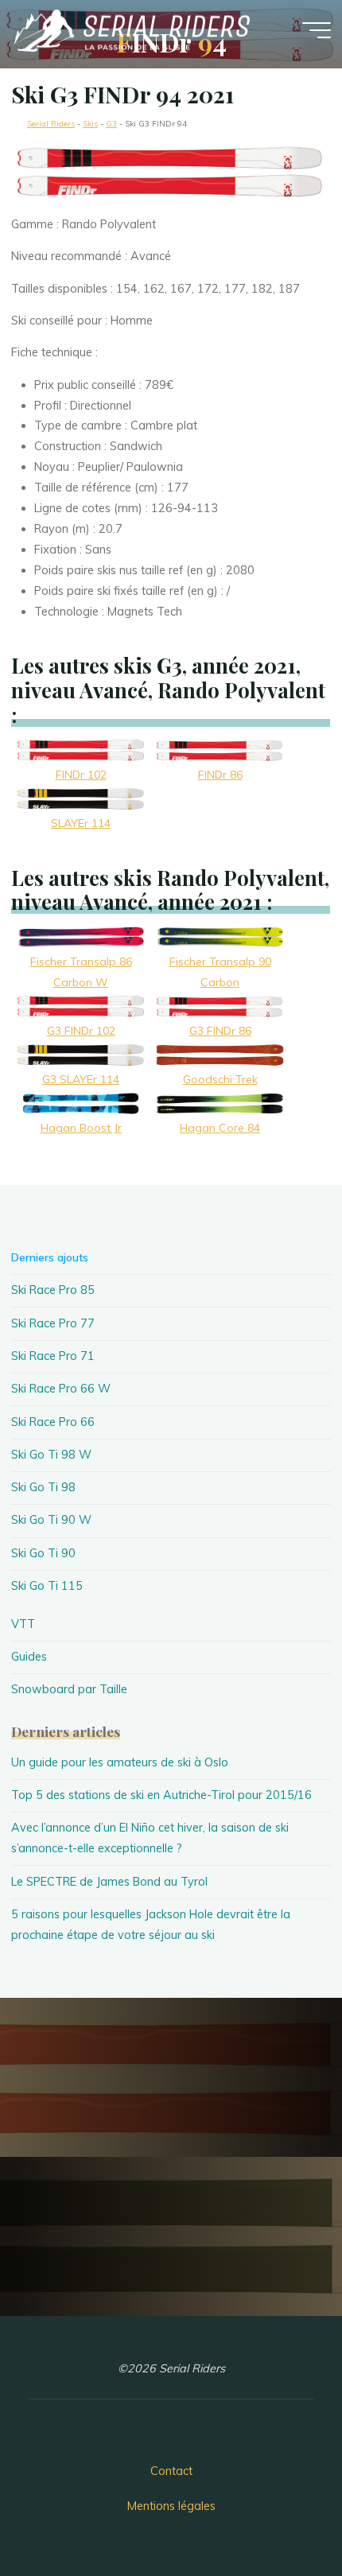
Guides (29, 1657)
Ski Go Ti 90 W (51, 1520)
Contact (171, 2471)
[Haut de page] (280, 2514)
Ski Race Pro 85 (53, 1290)
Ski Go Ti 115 (47, 1586)
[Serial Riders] (130, 29)
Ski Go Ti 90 (43, 1553)
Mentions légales (171, 2506)
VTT (23, 1624)
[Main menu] (317, 30)
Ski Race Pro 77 (53, 1323)
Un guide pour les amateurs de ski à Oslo (120, 1762)
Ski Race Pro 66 (53, 1422)
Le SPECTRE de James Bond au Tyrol (109, 1882)
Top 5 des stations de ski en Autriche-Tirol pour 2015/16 (161, 1795)
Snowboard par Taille (69, 1689)
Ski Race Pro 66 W (61, 1389)
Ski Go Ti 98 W (51, 1455)
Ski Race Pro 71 (53, 1356)
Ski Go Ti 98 (43, 1487)
